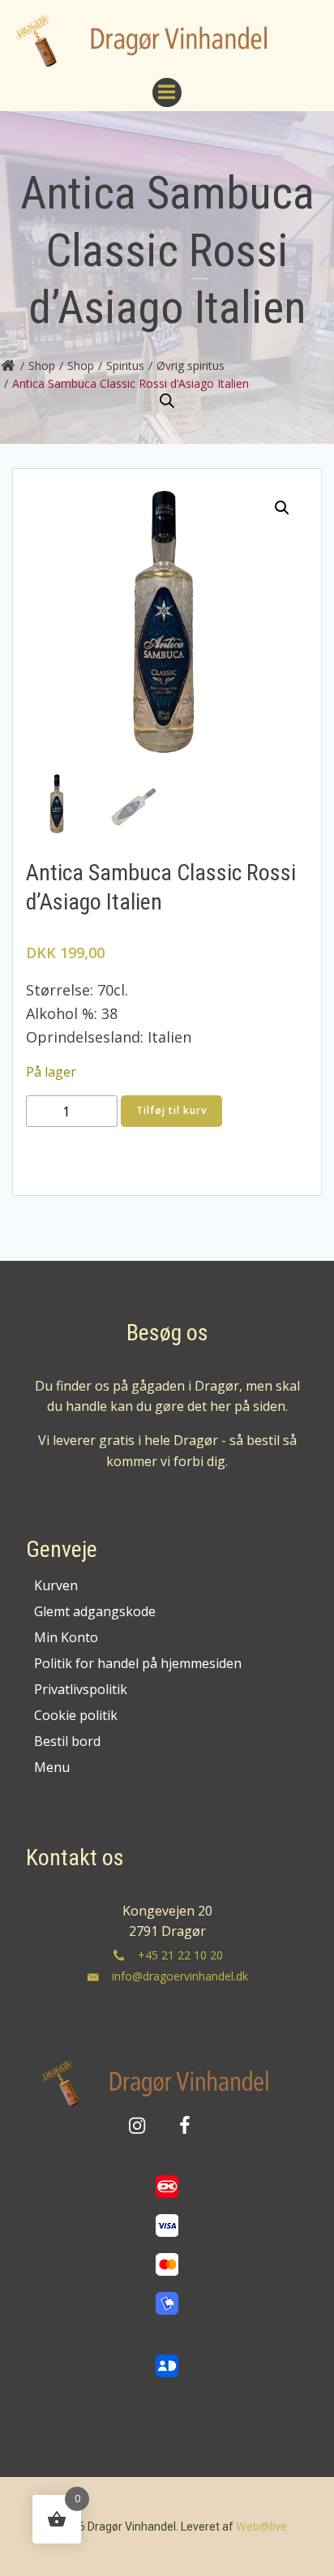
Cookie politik (76, 1715)
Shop (42, 366)
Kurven (56, 1585)
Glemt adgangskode (95, 1611)
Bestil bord (67, 1741)
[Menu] (167, 92)
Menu (52, 1767)
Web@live (261, 2526)
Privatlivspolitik (81, 1689)
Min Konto (66, 1637)
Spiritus (125, 366)
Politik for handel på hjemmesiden (138, 1663)
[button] (282, 508)
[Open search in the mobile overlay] (167, 401)
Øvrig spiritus (191, 366)
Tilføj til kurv (171, 1110)
